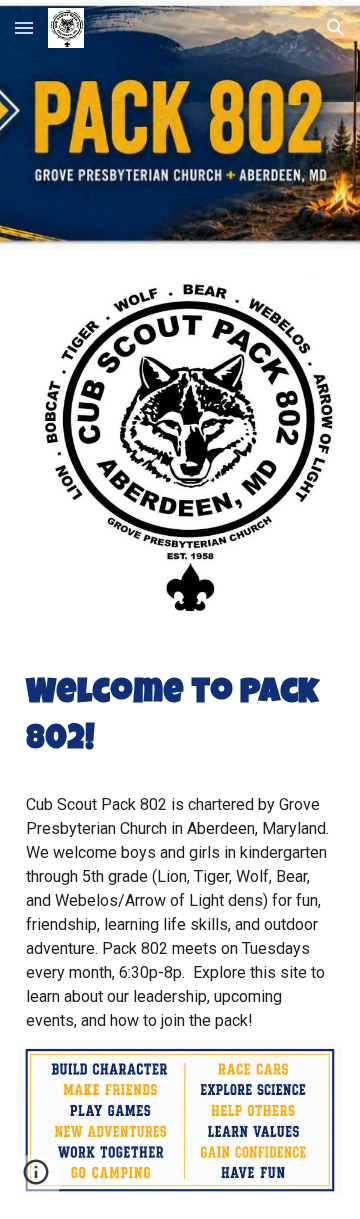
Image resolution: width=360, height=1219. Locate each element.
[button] (24, 27)
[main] (180, 719)
